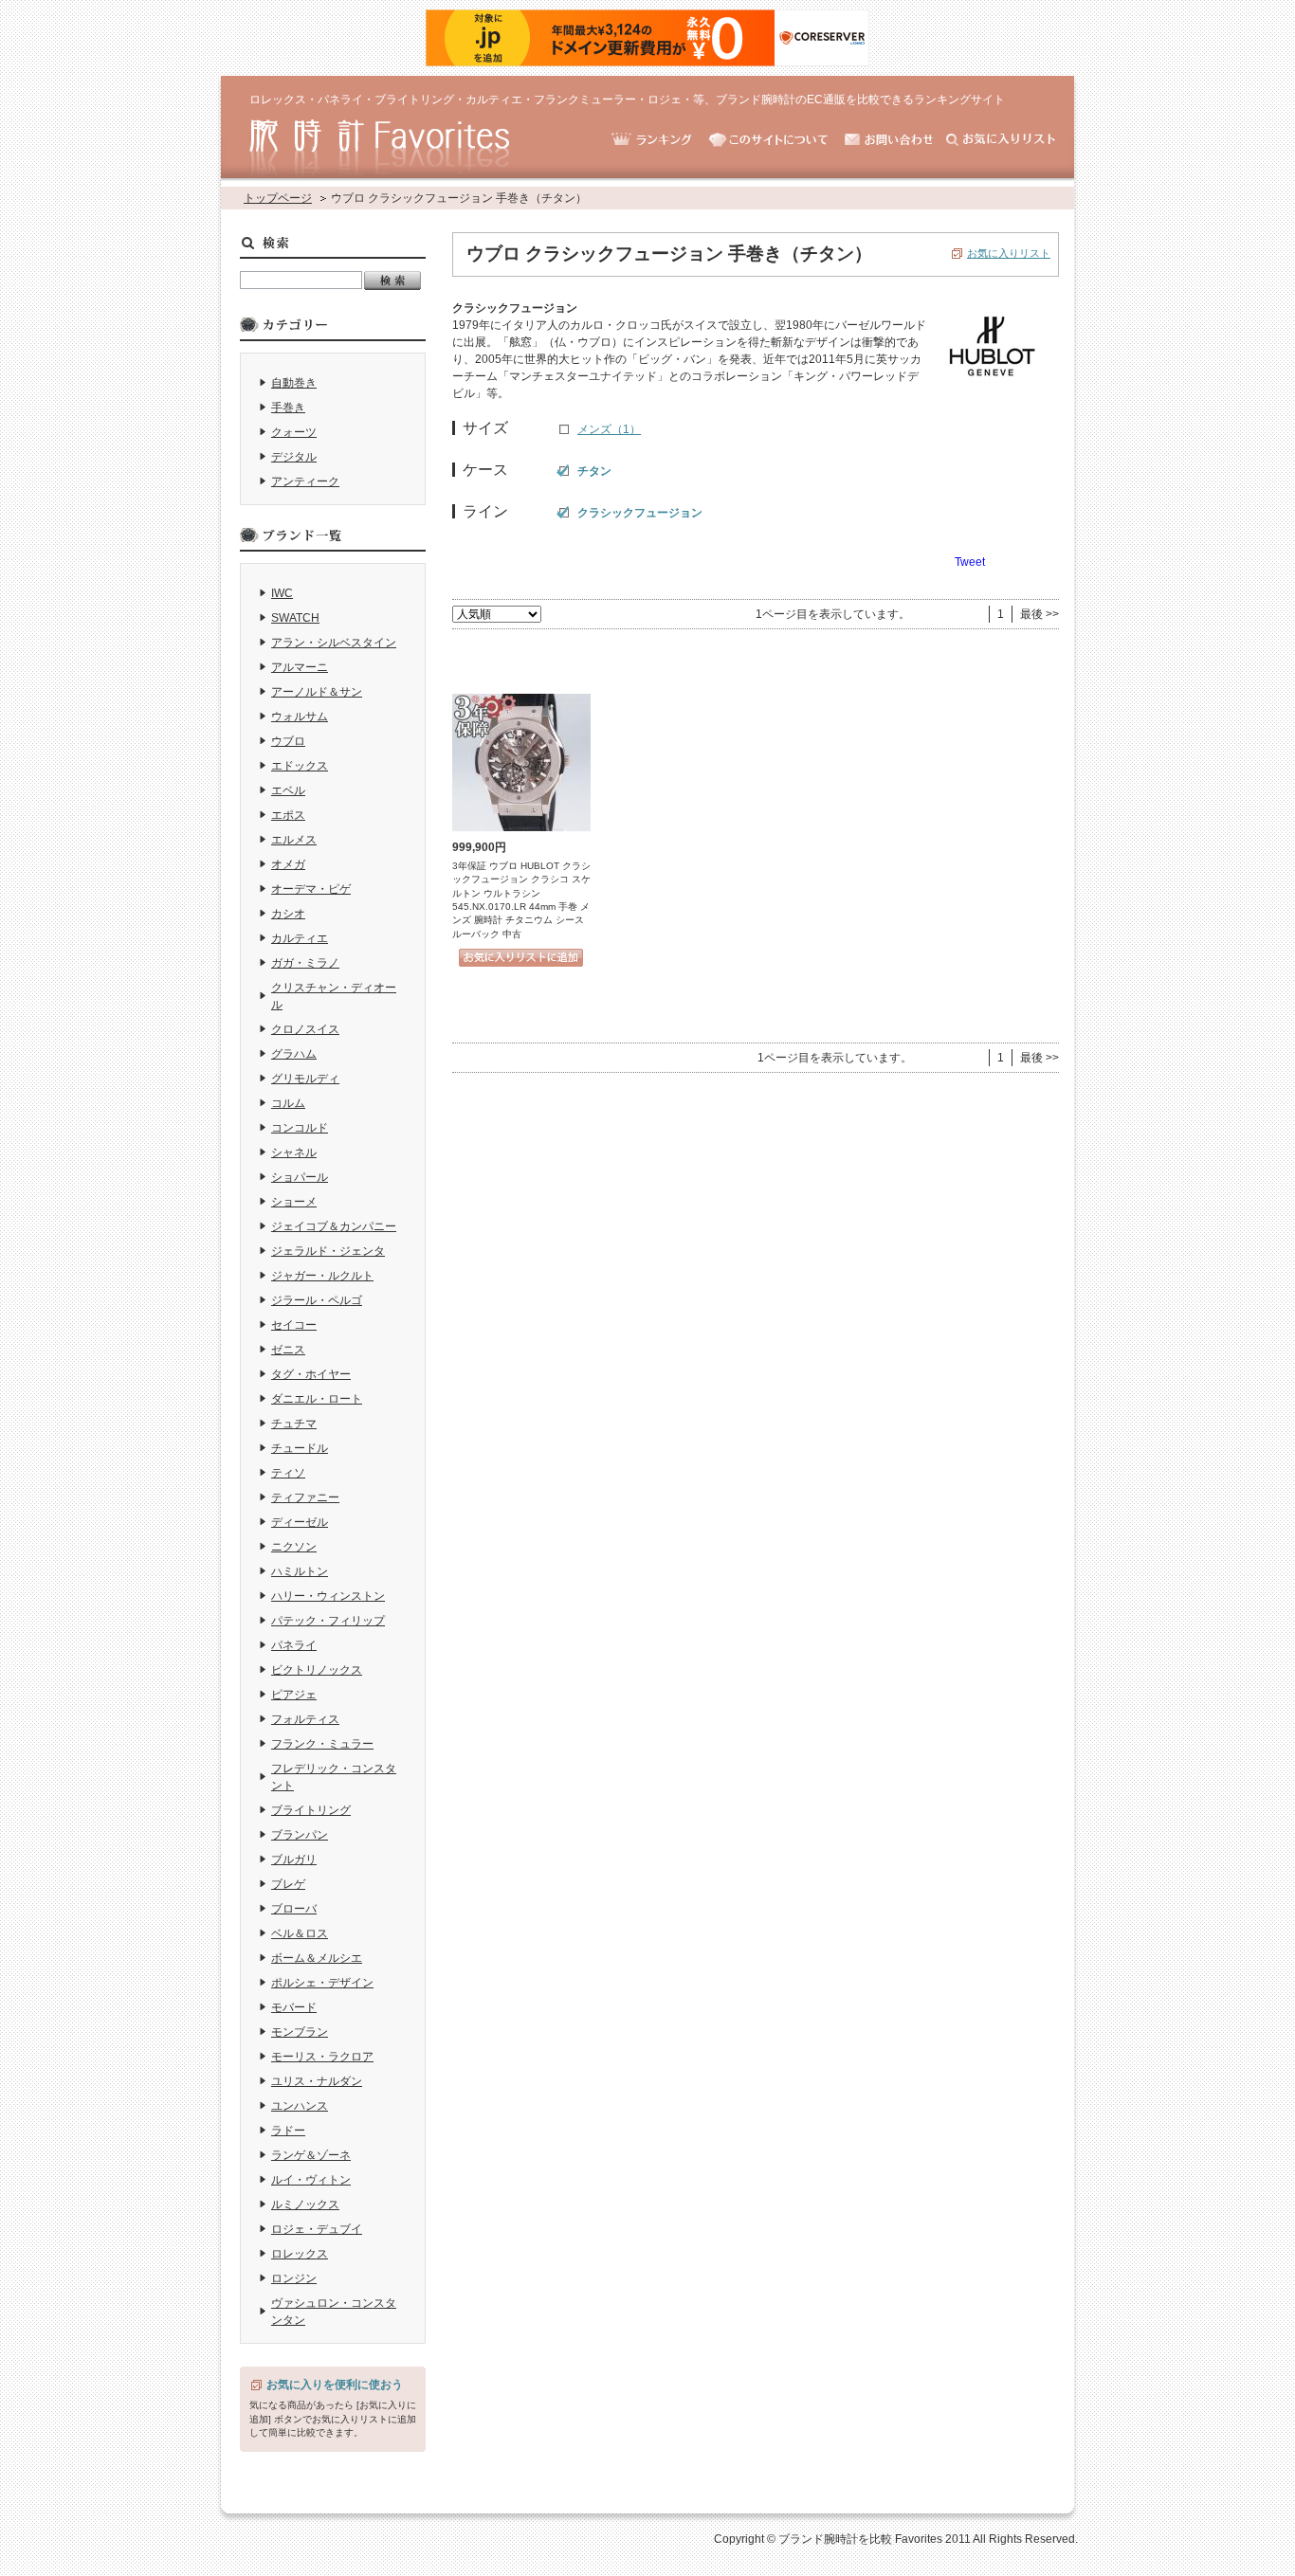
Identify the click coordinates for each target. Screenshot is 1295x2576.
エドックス (300, 766)
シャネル (294, 1152)
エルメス (294, 840)
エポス (288, 815)
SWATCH (295, 618)
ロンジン (294, 2278)
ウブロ (288, 741)
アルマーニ (300, 667)
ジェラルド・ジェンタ (328, 1251)
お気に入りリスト (1009, 253)
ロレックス (300, 2254)
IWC (282, 593)
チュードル (300, 1448)
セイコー (294, 1325)
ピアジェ (294, 1695)
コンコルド (300, 1128)
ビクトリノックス (317, 1670)
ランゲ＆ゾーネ (311, 2155)
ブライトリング (311, 1810)
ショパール (300, 1177)
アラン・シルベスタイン (334, 643)
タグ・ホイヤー (311, 1374)
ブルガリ (294, 1859)
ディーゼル (300, 1522)
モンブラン (300, 2032)
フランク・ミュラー (322, 1744)
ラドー (288, 2131)
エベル (288, 790)
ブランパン (300, 1835)
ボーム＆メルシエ (317, 1958)
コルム (288, 1103)
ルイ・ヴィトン (311, 2180)
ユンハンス (300, 2106)
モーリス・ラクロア (322, 2057)
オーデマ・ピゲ (311, 889)
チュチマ (294, 1424)
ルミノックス (305, 2204)
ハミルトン (300, 1571)
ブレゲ (288, 1884)
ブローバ (294, 1909)
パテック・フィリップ (328, 1621)
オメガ (288, 864)
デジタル (294, 457)
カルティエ (300, 938)
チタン (594, 471)
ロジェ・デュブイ (317, 2229)
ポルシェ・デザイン (322, 1983)
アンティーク (305, 481)
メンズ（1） (609, 429)
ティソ (288, 1473)
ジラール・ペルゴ (317, 1300)
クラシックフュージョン (640, 513)
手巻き (288, 408)
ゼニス (288, 1350)
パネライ (294, 1645)
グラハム (294, 1054)
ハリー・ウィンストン (328, 1596)
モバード (294, 2007)
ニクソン (294, 1547)
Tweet (970, 562)
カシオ (288, 914)
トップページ (278, 198)
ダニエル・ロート (317, 1399)
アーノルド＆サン (317, 692)
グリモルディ (305, 1079)
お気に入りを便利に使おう (335, 2385)
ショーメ (294, 1202)
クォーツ (294, 432)
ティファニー (305, 1497)
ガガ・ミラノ (305, 963)
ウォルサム (300, 717)
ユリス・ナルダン (317, 2081)
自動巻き (294, 383)
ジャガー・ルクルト (322, 1276)
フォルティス (305, 1719)
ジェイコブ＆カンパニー (334, 1226)
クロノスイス (305, 1029)
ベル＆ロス (300, 1933)
